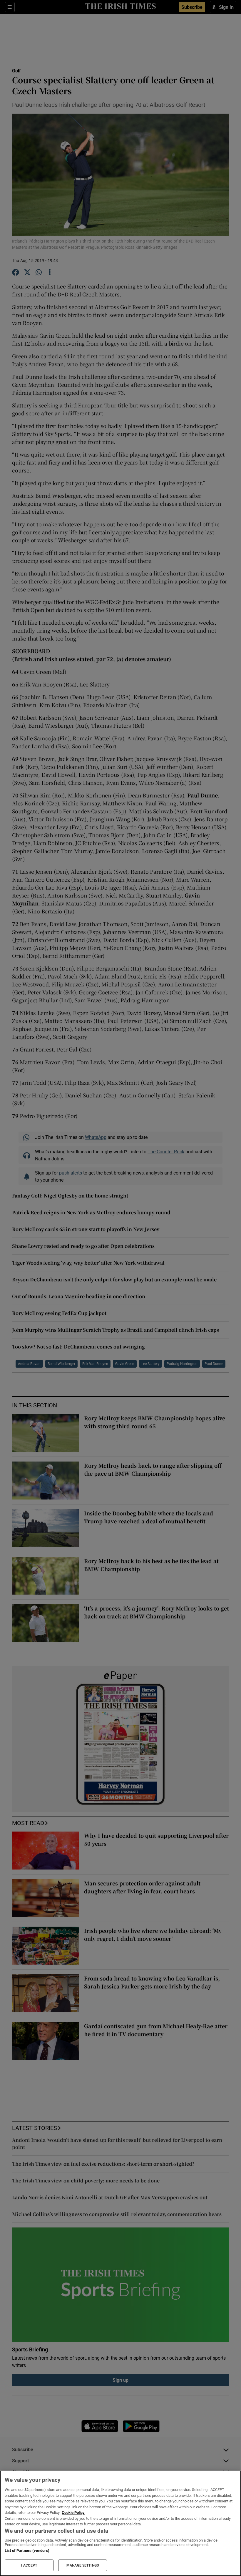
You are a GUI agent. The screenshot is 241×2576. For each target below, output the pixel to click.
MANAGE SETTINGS (83, 2565)
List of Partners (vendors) (27, 2551)
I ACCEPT (29, 2565)
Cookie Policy (73, 2513)
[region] (120, 2523)
